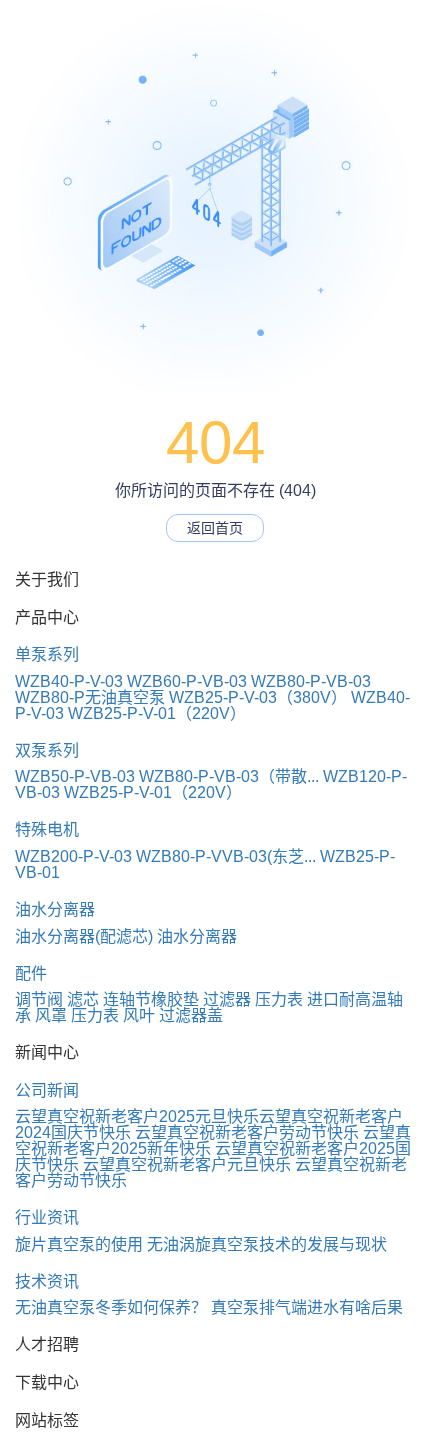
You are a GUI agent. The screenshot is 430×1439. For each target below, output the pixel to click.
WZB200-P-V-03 (73, 856)
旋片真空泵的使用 (79, 1244)
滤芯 (83, 999)
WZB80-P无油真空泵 (90, 697)
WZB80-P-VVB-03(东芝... (226, 856)
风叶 (139, 1015)
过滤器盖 (191, 1015)
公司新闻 (47, 1090)
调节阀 (39, 999)
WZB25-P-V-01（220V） (157, 713)
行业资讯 (47, 1217)
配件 (31, 973)
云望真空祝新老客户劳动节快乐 (247, 1132)
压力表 (279, 999)
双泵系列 (47, 750)
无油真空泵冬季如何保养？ (111, 1307)
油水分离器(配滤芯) (84, 936)
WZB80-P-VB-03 (311, 681)
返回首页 (215, 528)
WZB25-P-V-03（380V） (258, 697)
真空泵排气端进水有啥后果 (307, 1307)
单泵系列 (47, 654)
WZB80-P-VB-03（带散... (229, 776)
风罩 (51, 1015)
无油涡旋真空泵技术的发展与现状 (267, 1244)
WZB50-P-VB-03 (75, 776)
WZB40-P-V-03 (69, 681)
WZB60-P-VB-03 (187, 681)
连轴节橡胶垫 (151, 999)
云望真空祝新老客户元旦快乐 (187, 1164)
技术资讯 (47, 1281)
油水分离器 (55, 909)
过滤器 (227, 999)
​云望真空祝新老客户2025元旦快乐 (137, 1116)
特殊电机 (47, 829)
